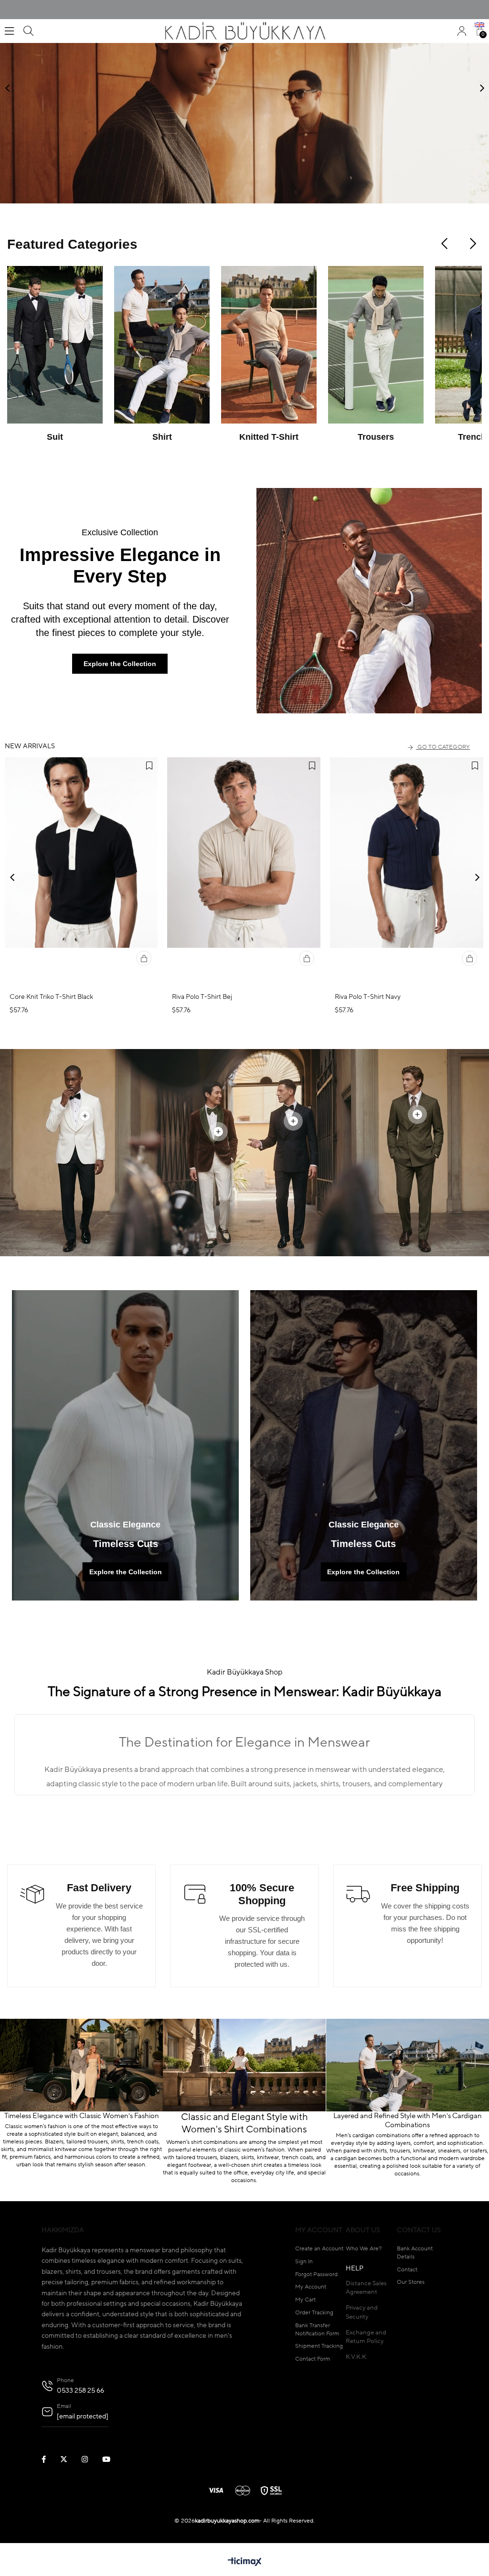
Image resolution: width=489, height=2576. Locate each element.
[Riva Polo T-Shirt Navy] (407, 872)
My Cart (305, 2300)
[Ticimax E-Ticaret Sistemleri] (245, 2563)
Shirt (162, 437)
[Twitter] (70, 2459)
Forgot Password (316, 2275)
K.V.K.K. (357, 2357)
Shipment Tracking (319, 2346)
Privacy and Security (362, 2312)
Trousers (376, 437)
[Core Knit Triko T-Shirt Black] (81, 872)
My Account (311, 2287)
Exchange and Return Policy (366, 2337)
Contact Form (313, 2359)
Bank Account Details (415, 2253)
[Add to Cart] (144, 958)
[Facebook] (50, 2459)
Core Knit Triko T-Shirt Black (51, 997)
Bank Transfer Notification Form (317, 2330)
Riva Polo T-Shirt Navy (368, 997)
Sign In (304, 2262)
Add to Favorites (149, 766)
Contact (407, 2270)
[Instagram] (91, 2459)
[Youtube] (112, 2459)
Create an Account (319, 2249)
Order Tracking (314, 2313)
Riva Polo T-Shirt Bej (202, 997)
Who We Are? (364, 2249)
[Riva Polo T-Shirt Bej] (244, 872)
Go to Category (444, 747)
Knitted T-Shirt (269, 437)
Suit (55, 437)
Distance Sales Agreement (366, 2288)
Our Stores (411, 2282)
